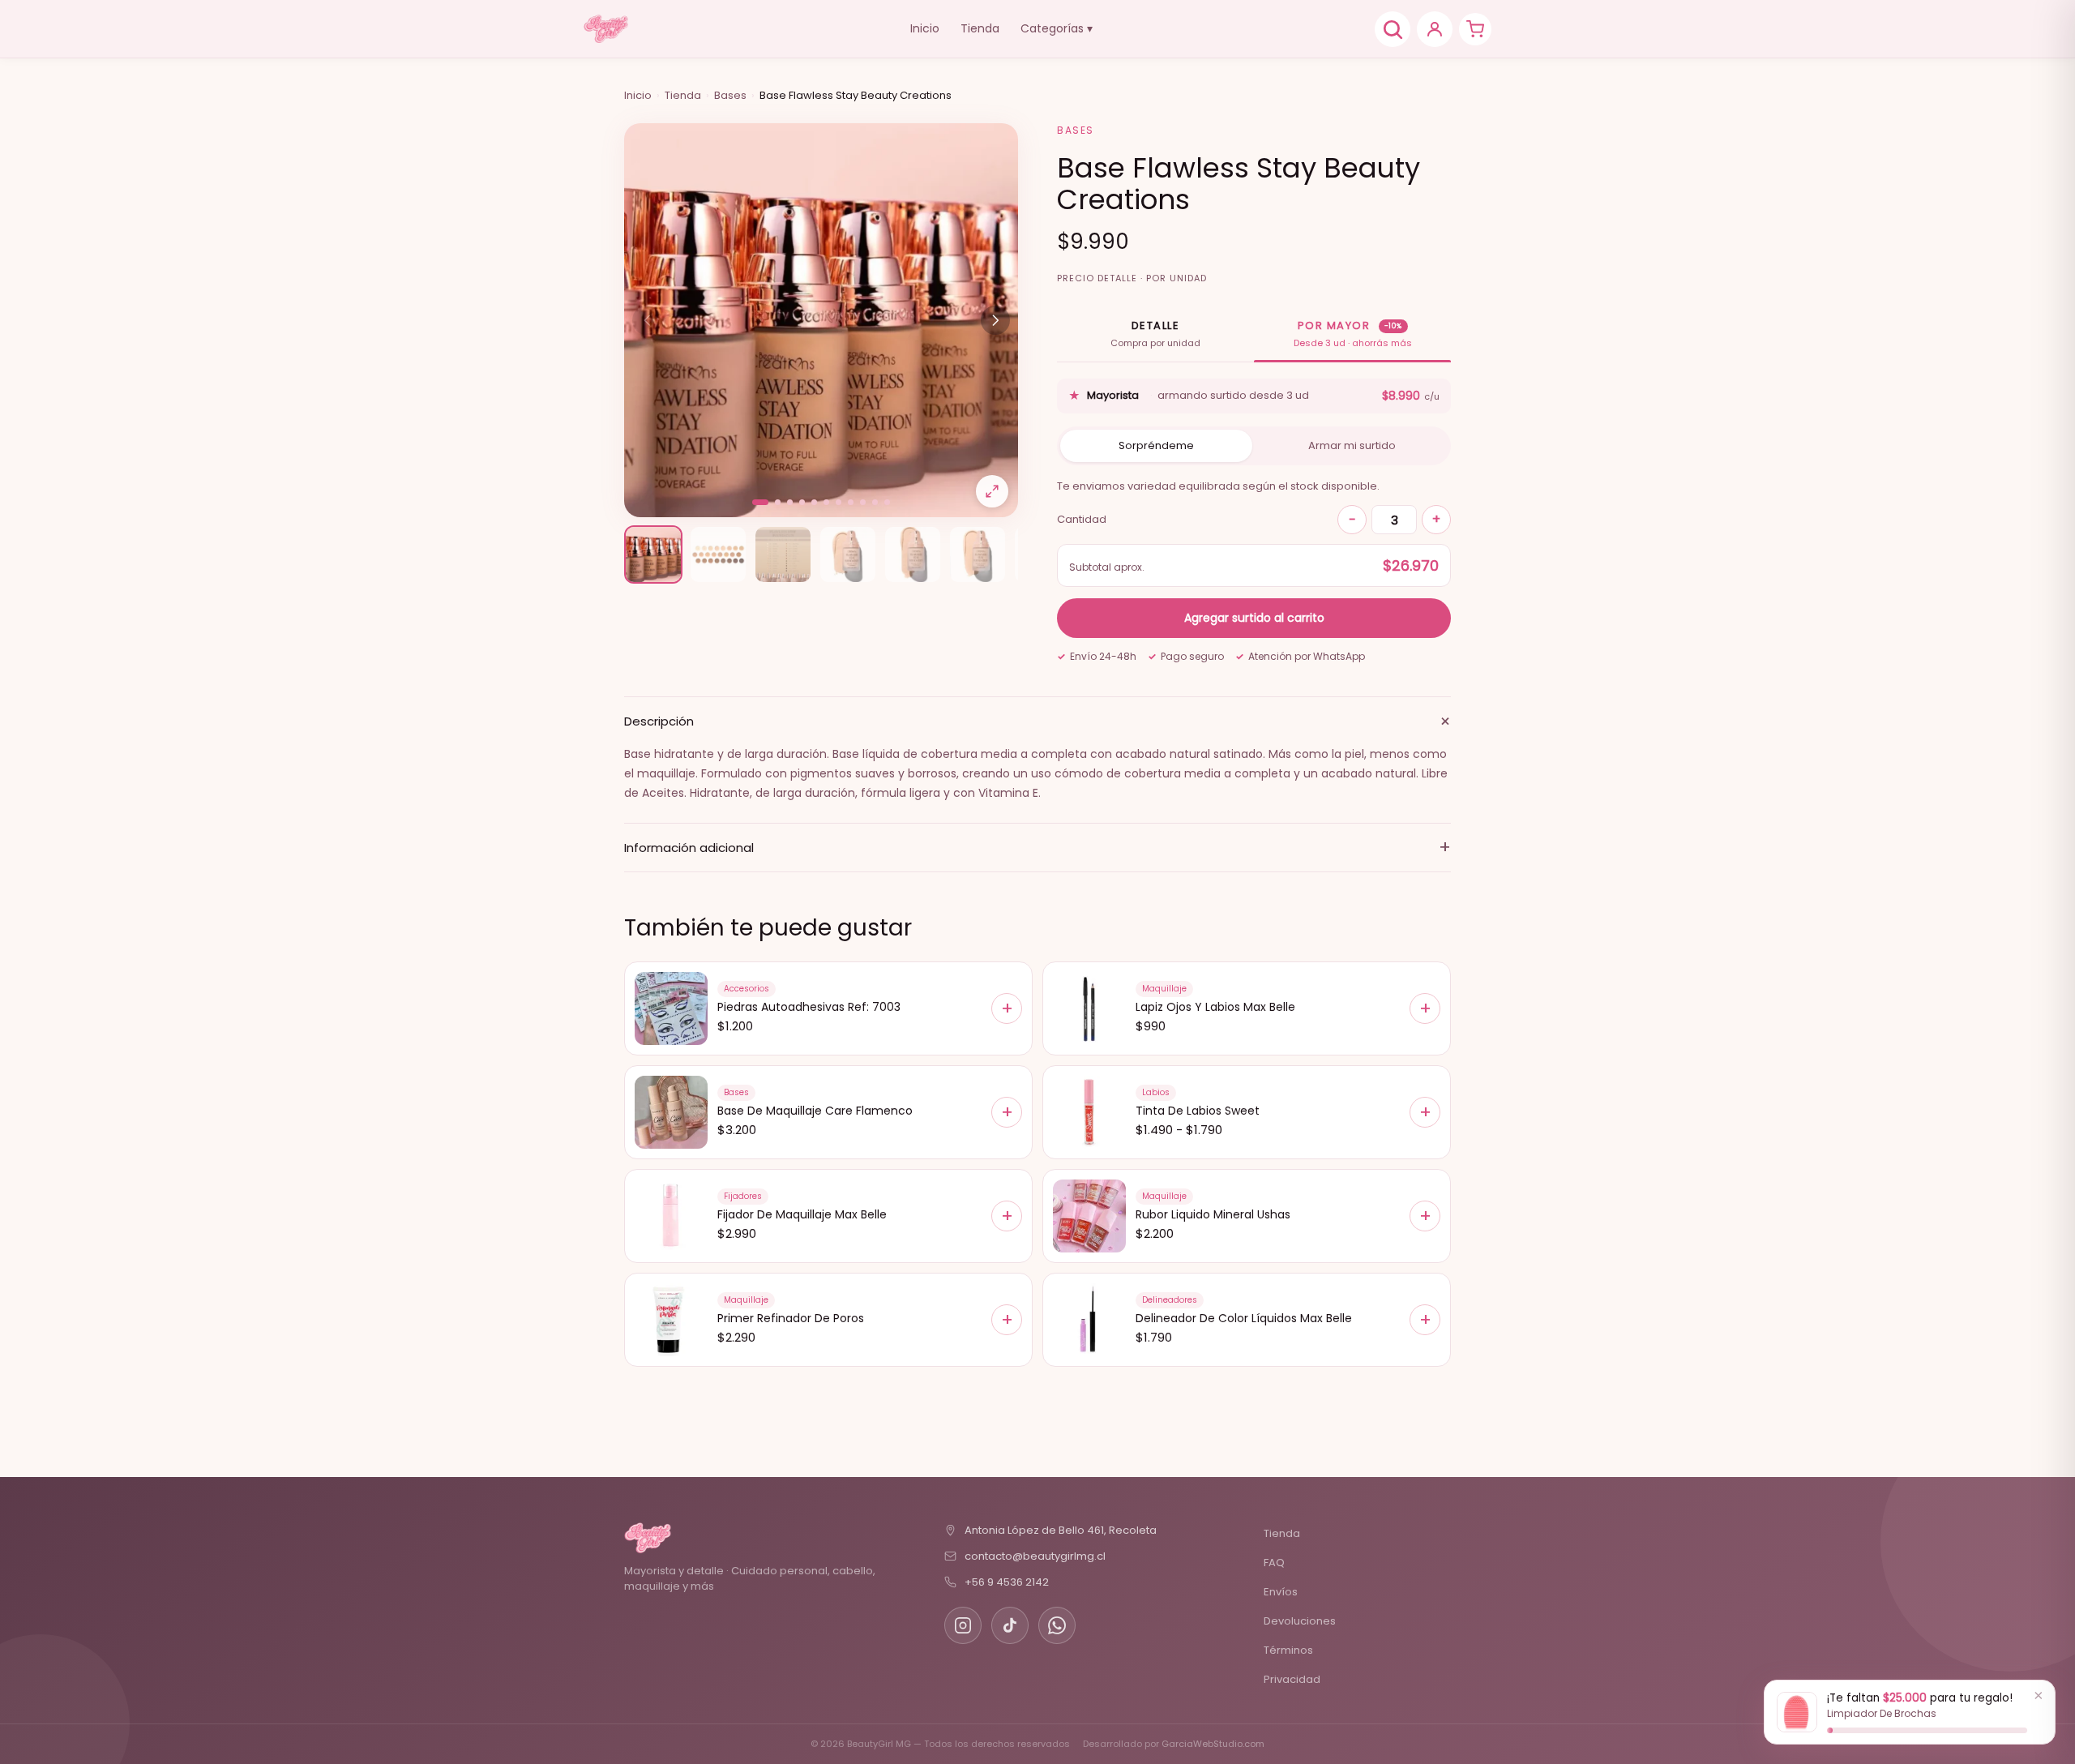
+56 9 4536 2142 (1007, 1582)
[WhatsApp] (1057, 1625)
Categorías (1057, 28)
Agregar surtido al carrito (1254, 618)
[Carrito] (1475, 29)
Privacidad (1292, 1679)
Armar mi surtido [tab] (1352, 445)
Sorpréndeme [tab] (1156, 445)
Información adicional (1037, 847)
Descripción (1037, 721)
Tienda (980, 28)
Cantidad (1082, 519)
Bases (730, 95)
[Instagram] (963, 1625)
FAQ (1274, 1563)
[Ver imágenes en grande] (992, 491)
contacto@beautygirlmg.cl (1035, 1556)
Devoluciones (1300, 1621)
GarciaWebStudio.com (1213, 1744)
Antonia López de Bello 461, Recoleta (1061, 1530)
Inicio (925, 28)
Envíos (1281, 1592)
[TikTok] (1010, 1625)
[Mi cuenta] (1435, 29)
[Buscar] (1393, 29)
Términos (1288, 1650)
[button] (760, 502)
